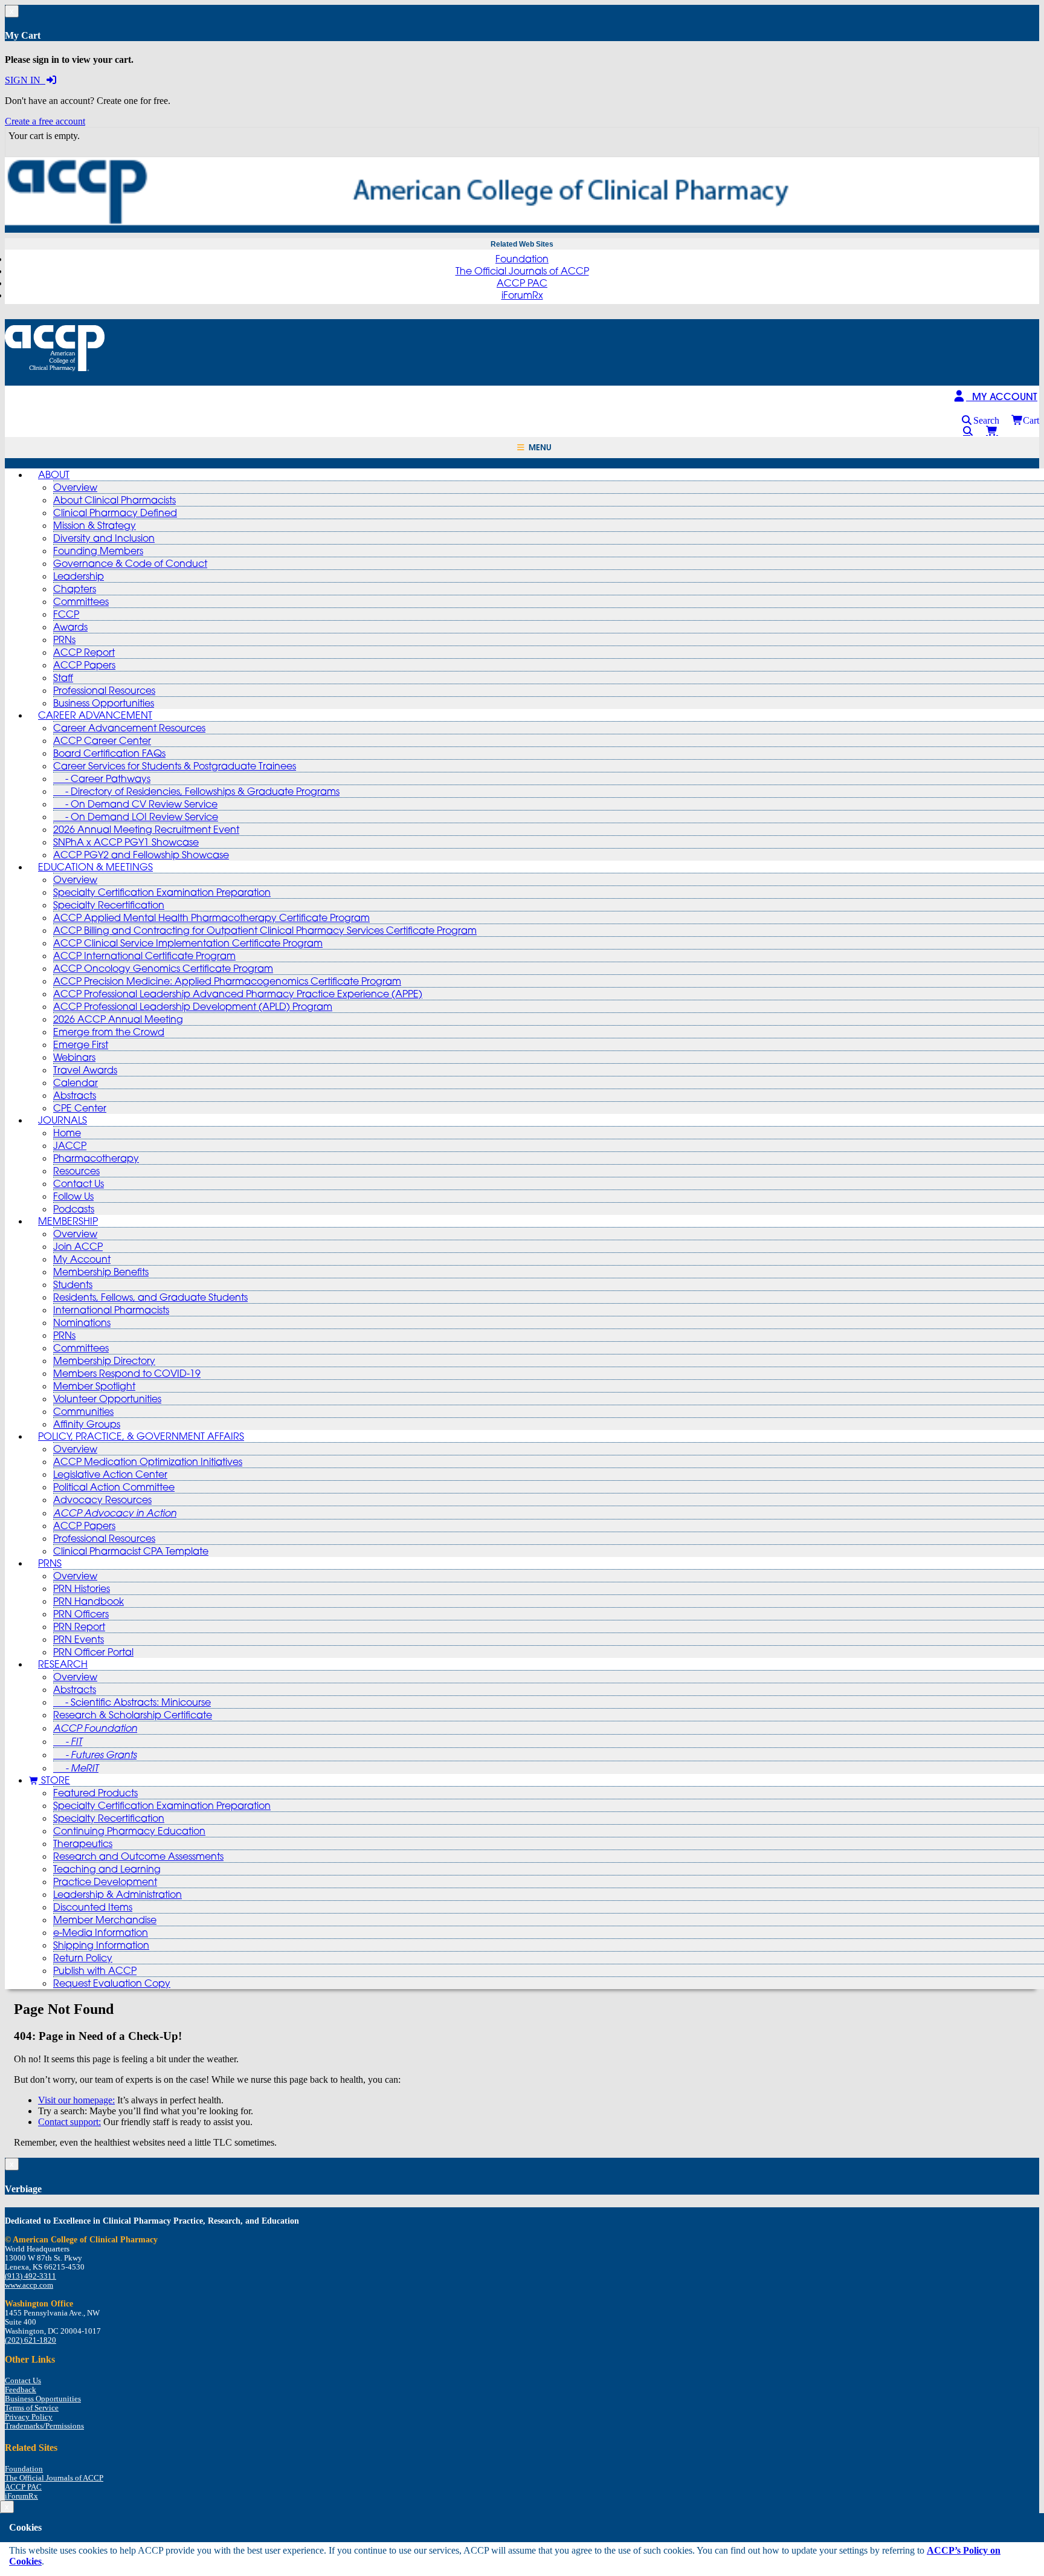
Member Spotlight (94, 1386)
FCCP (66, 614)
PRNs (64, 639)
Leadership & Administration (118, 1894)
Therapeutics (83, 1843)
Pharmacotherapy (96, 1158)
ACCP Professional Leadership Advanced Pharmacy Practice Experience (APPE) (238, 994)
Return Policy (83, 1958)
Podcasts (74, 1209)
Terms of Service (32, 2408)
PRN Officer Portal (93, 1652)
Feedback (21, 2390)
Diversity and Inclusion (104, 538)
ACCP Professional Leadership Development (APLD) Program (193, 1006)
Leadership (79, 576)
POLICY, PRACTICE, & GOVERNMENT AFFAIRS (141, 1436)
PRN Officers (81, 1614)
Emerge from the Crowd (109, 1032)
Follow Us (73, 1196)
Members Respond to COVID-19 (127, 1373)
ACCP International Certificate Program (144, 956)
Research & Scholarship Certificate (133, 1715)
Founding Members (98, 551)
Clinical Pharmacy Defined (115, 513)
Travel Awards (85, 1070)
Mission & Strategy (95, 525)
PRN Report (79, 1626)
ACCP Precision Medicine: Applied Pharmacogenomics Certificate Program (227, 981)
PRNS (50, 1563)
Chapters (75, 589)
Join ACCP (78, 1246)
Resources (76, 1171)
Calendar (76, 1083)
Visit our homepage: (76, 2100)
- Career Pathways (102, 778)
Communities (83, 1411)
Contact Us (79, 1183)
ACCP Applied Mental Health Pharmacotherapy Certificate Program (211, 917)
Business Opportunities (104, 703)
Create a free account (45, 121)
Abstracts (75, 1095)
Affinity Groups (87, 1424)
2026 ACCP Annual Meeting (118, 1019)
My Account (82, 1259)
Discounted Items (93, 1907)
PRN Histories (82, 1588)
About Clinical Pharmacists (114, 500)
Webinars (74, 1057)
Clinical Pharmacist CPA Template (131, 1551)
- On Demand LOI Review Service (136, 817)
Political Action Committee (114, 1487)
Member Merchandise (105, 1920)
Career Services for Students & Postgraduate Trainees (175, 766)
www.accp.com (29, 2285)
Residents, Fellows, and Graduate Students (150, 1297)
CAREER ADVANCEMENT (95, 715)
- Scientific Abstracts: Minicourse (132, 1702)
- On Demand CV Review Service (135, 804)
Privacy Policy (29, 2417)
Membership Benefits (101, 1272)
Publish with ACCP (95, 1970)
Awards (70, 627)
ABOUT (54, 474)
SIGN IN (25, 80)
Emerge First (81, 1044)
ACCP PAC (522, 283)
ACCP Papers (84, 665)
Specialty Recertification (109, 905)
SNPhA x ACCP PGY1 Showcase (126, 842)
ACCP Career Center (102, 740)
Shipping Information (101, 1945)
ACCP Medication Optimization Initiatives (148, 1461)
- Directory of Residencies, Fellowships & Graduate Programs (196, 791)
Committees (81, 601)
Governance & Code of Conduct (130, 563)
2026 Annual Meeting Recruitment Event (146, 829)
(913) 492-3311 (31, 2276)
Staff (63, 678)
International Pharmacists (111, 1310)
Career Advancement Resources (129, 728)
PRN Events (79, 1639)
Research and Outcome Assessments (138, 1856)
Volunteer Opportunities (107, 1399)
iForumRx (522, 295)
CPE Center (80, 1108)
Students (73, 1284)
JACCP (70, 1145)
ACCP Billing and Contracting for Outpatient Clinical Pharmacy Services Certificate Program (265, 930)
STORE (54, 1780)
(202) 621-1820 (31, 2340)
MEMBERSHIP (68, 1221)
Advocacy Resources (102, 1500)
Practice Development (105, 1882)
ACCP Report (84, 652)
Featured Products (95, 1793)
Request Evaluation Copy (112, 1983)
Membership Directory (104, 1361)
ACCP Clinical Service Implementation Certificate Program (188, 943)
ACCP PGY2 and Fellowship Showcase (141, 855)
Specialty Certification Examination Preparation (162, 892)
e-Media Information (101, 1932)
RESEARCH (63, 1664)
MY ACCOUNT (1002, 396)
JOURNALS (63, 1120)
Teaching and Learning (107, 1869)
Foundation (522, 259)
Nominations (82, 1322)
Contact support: (69, 2122)
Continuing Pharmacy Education (129, 1831)
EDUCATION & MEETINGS (95, 867)
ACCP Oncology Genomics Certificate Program (163, 968)
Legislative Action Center (110, 1474)
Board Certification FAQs (109, 753)
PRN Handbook (89, 1601)
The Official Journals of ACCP (522, 271)
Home (67, 1133)
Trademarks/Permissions (44, 2426)
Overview (75, 487)
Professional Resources (104, 690)
